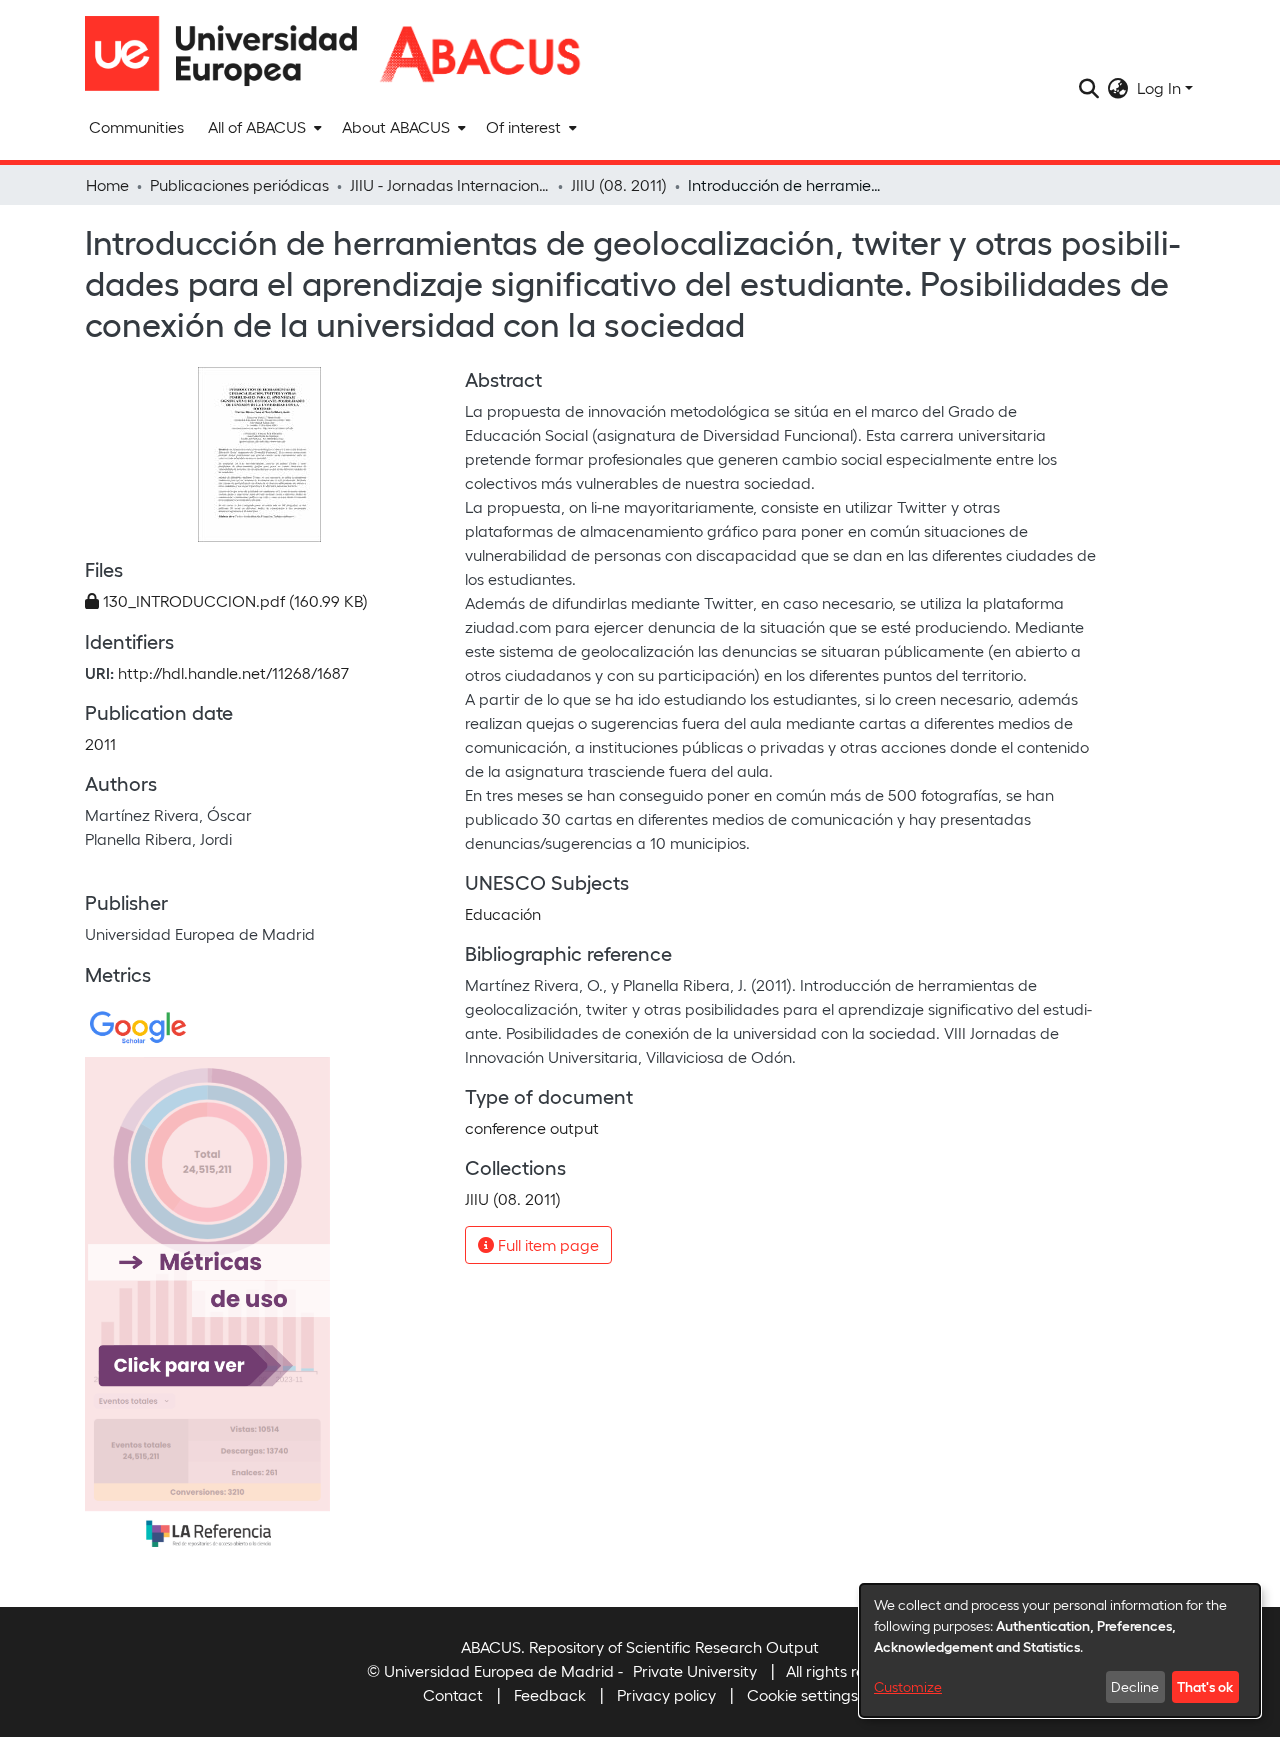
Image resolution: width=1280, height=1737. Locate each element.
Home (107, 184)
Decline (1135, 1686)
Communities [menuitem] (136, 126)
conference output (532, 1127)
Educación (503, 913)
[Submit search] (1089, 88)
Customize (908, 1686)
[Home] (230, 53)
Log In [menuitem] (1159, 87)
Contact (453, 1694)
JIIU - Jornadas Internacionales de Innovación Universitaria (450, 184)
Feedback (550, 1694)
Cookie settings (802, 1694)
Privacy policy (666, 1694)
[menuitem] (263, 127)
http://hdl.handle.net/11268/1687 (233, 672)
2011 (100, 743)
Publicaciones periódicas (239, 184)
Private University (695, 1670)
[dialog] (1060, 1650)
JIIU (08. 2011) (619, 184)
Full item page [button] (546, 1244)
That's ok (1205, 1686)
